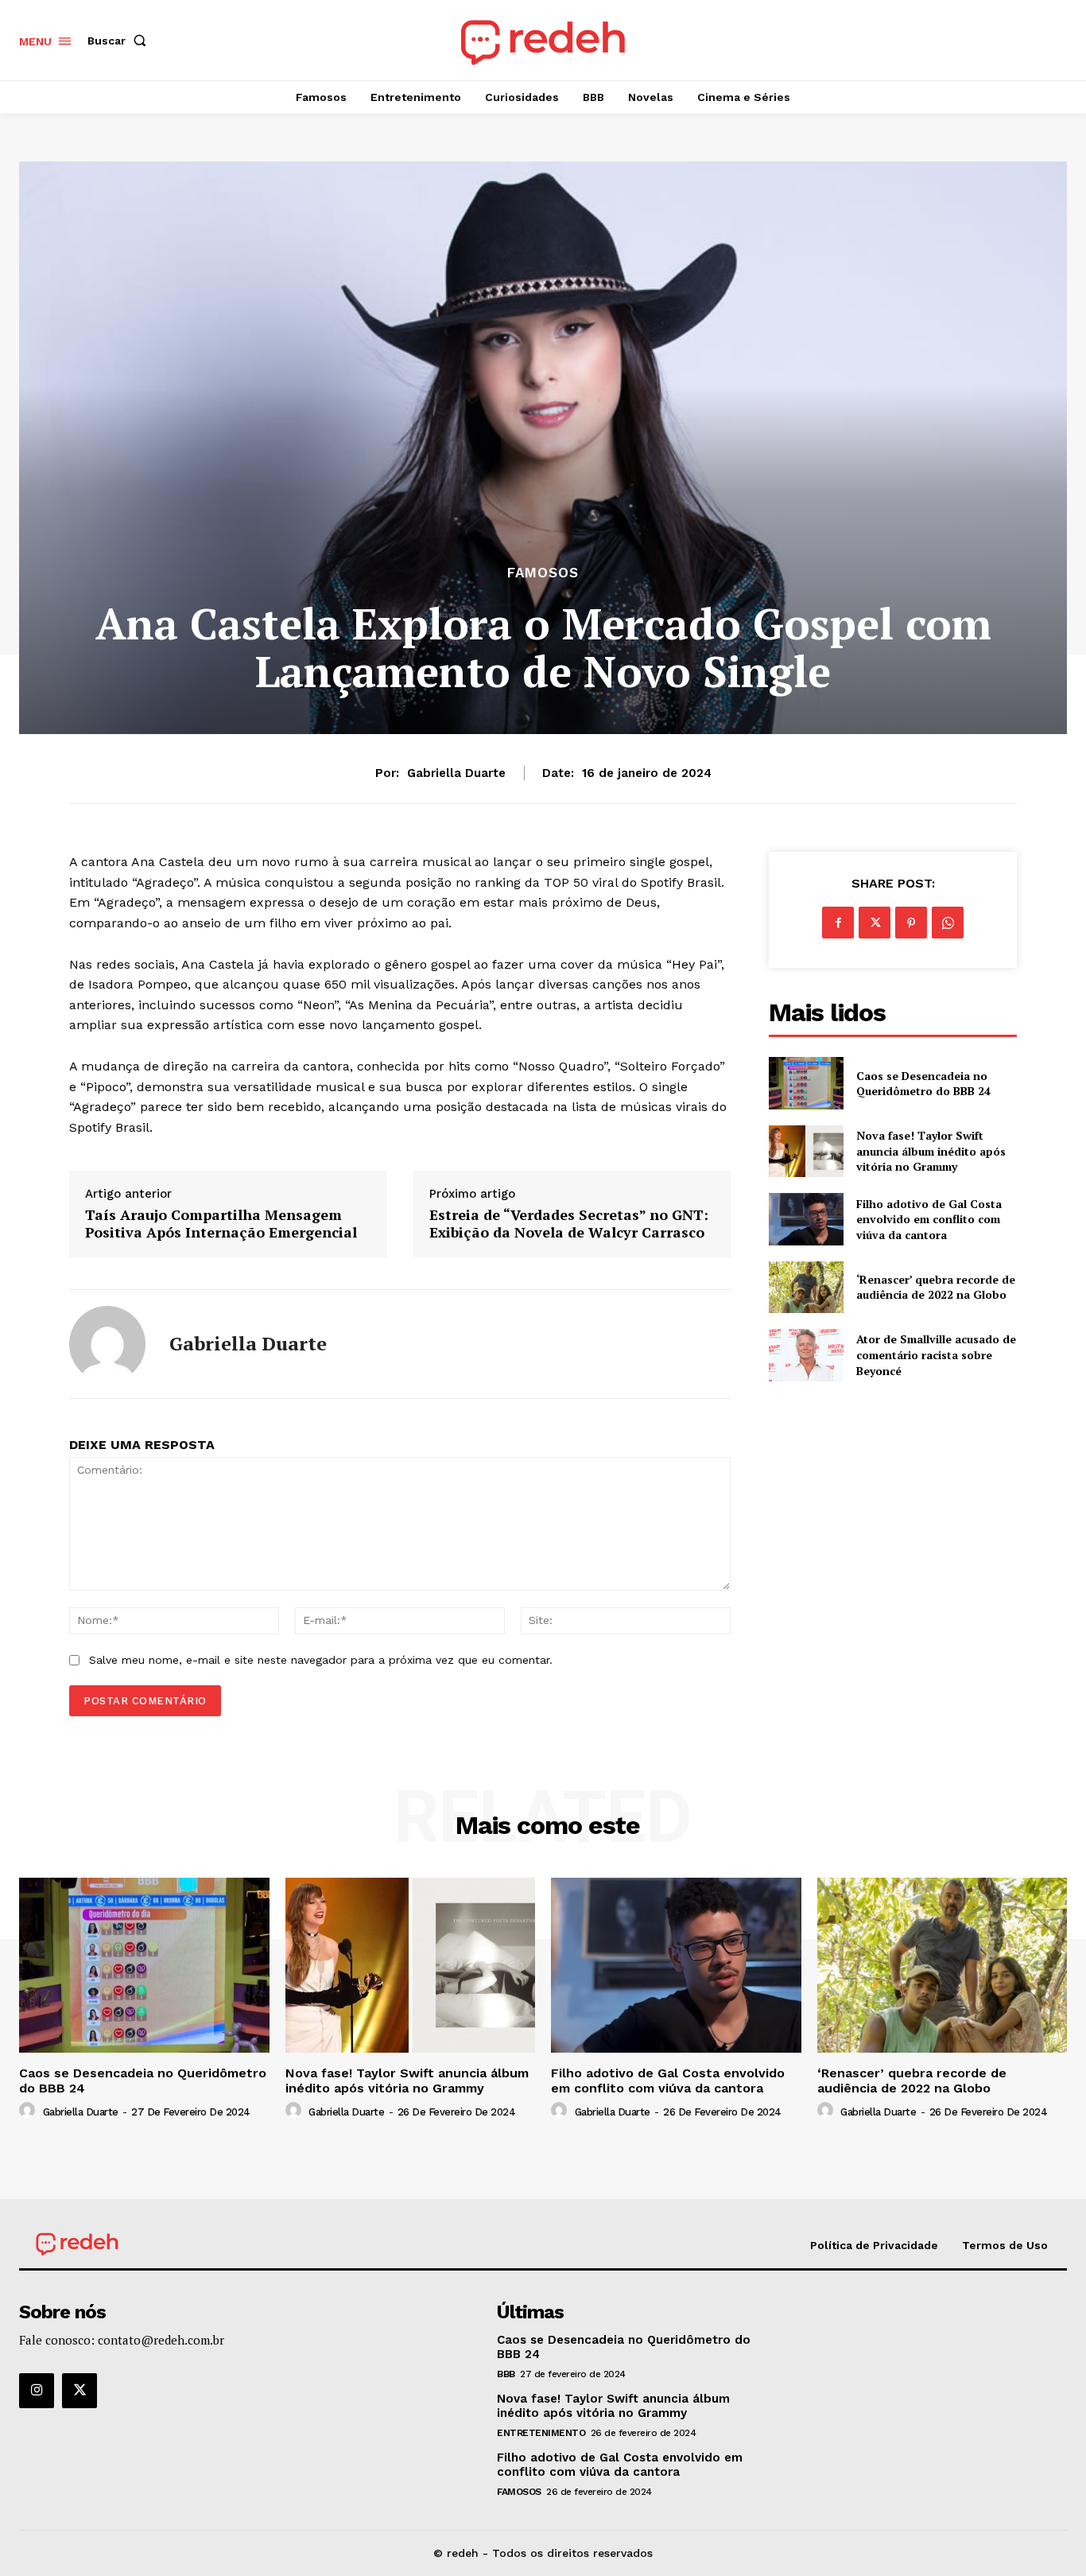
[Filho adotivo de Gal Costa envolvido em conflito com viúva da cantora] (806, 1219)
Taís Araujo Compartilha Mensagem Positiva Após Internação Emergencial (221, 1224)
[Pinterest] (911, 923)
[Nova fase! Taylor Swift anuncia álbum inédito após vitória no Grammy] (806, 1151)
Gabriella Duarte (456, 773)
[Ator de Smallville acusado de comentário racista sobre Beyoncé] (806, 1355)
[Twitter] (875, 923)
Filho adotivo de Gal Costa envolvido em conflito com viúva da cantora (929, 1219)
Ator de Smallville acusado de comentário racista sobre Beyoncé (936, 1354)
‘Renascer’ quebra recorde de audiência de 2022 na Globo (936, 1287)
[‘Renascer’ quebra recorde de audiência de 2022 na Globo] (806, 1287)
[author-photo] (29, 2111)
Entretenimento (541, 2433)
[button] (120, 41)
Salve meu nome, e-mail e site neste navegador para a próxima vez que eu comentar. (321, 1660)
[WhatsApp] (948, 923)
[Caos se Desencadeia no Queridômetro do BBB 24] (806, 1083)
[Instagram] (37, 2391)
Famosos (543, 573)
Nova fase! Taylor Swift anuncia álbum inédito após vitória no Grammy (931, 1151)
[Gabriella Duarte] (107, 1344)
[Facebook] (838, 923)
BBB (506, 2374)
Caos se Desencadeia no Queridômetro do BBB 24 (923, 1084)
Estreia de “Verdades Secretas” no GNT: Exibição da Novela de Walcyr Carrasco (569, 1224)
